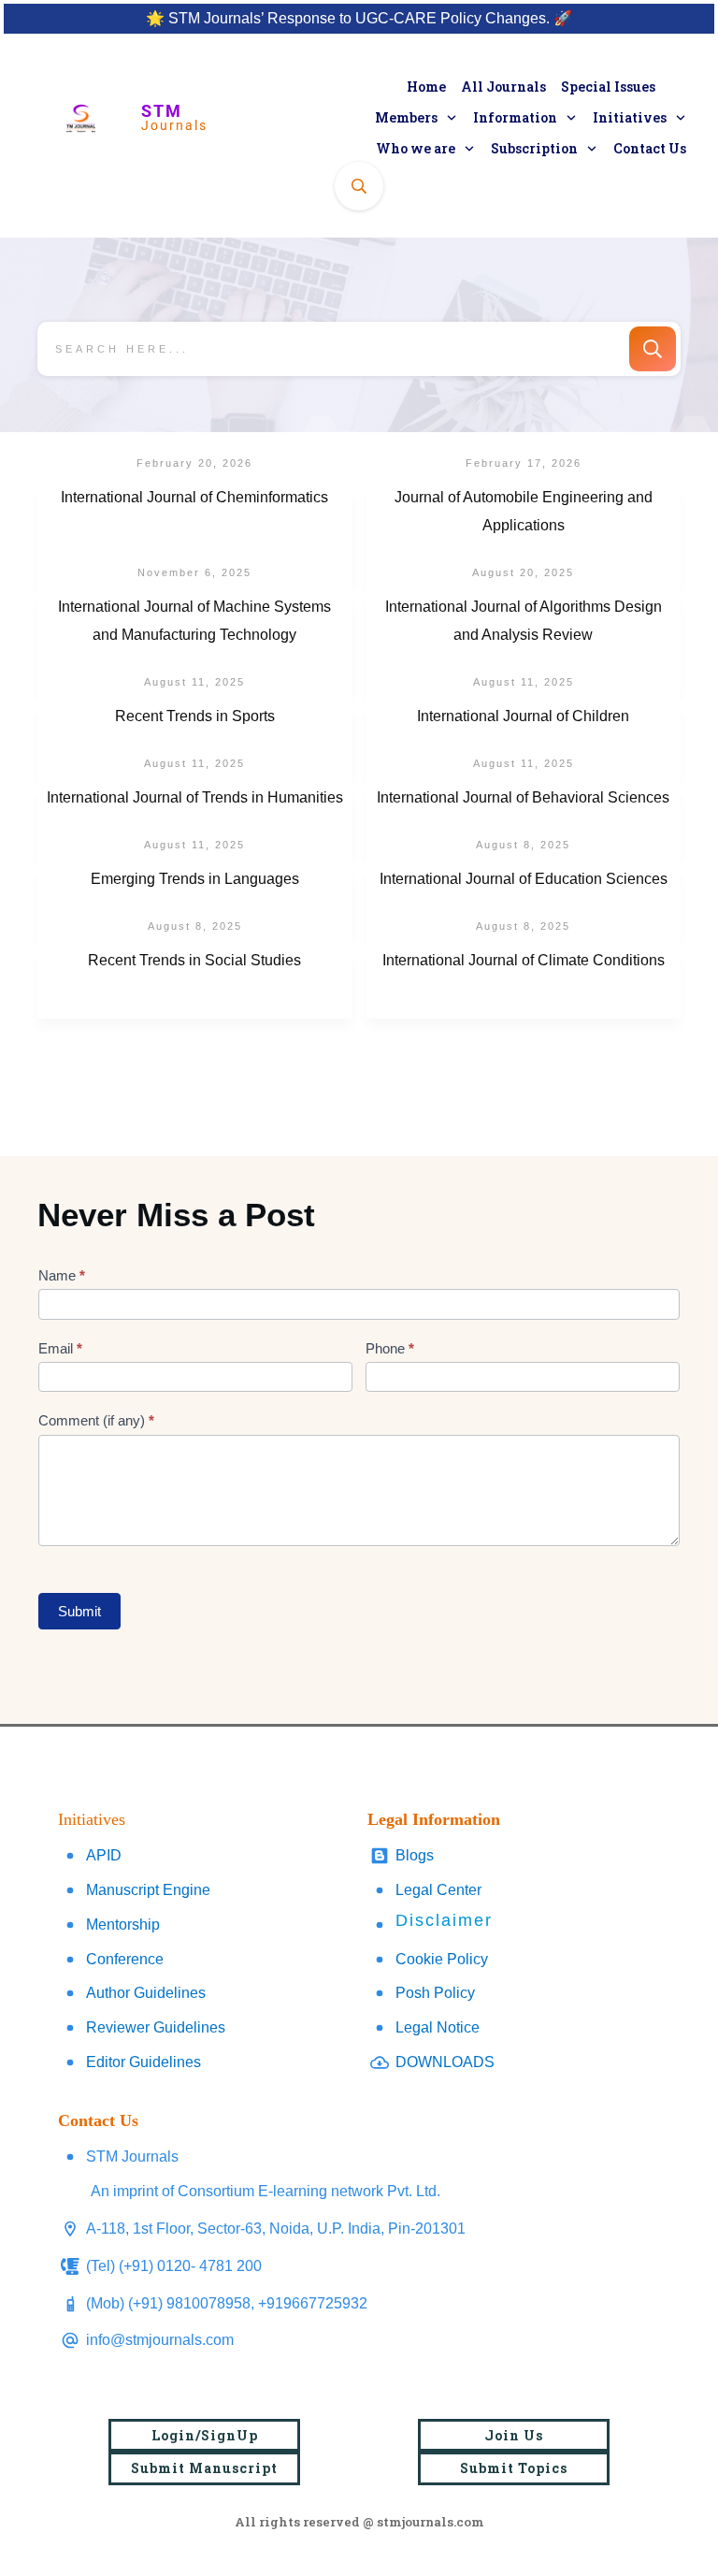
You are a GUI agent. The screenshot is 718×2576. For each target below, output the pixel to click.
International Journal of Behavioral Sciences (524, 822)
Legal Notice (438, 2027)
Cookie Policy (442, 1959)
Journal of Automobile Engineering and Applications (524, 536)
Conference (125, 1959)
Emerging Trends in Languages (195, 904)
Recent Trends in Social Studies (195, 985)
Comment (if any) (96, 1420)
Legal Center (438, 1890)
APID (104, 1855)
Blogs (415, 1855)
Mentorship (123, 1925)
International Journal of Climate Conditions (524, 985)
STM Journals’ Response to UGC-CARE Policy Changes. (359, 18)
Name (62, 1275)
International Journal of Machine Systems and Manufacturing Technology (195, 645)
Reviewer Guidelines (156, 2027)
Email (60, 1348)
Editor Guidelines (144, 2062)
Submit (79, 1611)
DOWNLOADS (445, 2062)
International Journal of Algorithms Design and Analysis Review (524, 645)
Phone (390, 1348)
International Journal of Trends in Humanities (195, 822)
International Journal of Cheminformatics (195, 536)
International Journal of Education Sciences (524, 904)
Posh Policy (435, 1993)
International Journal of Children (524, 741)
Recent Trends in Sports (195, 741)
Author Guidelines (146, 1993)
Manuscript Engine (148, 1890)
